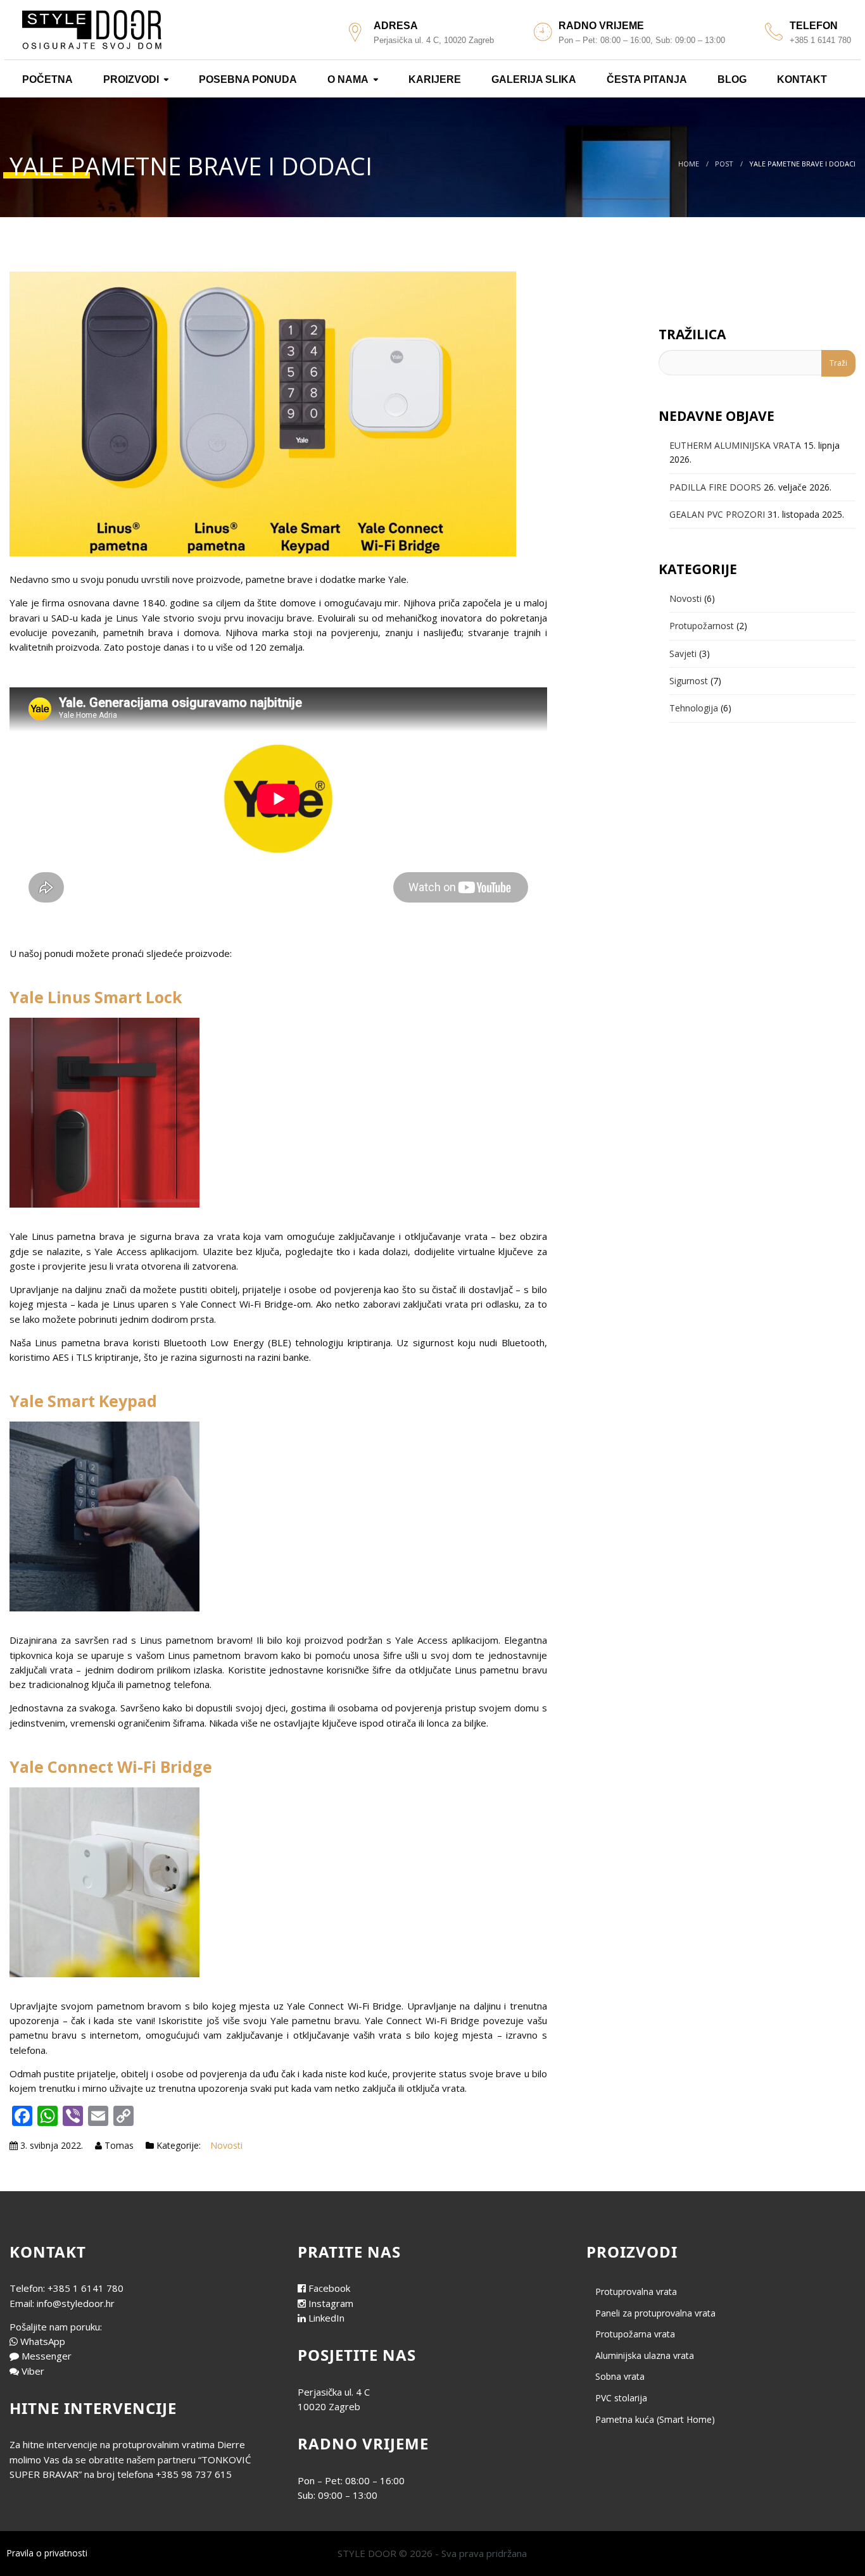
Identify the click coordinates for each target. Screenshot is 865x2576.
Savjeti (683, 653)
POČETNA (46, 79)
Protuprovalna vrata (636, 2292)
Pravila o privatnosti (47, 2553)
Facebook (329, 2288)
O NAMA (347, 79)
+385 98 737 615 (194, 2474)
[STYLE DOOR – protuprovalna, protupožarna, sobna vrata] (92, 28)
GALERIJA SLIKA (533, 79)
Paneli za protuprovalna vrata (655, 2313)
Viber (33, 2371)
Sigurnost (689, 681)
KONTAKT (801, 79)
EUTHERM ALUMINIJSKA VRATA (735, 445)
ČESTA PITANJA (646, 79)
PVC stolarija (621, 2398)
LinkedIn (326, 2318)
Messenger (47, 2356)
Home (689, 164)
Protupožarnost (702, 626)
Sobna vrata (620, 2376)
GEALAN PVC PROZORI (717, 514)
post (724, 164)
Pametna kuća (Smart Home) (655, 2419)
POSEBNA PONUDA (247, 79)
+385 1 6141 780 (85, 2288)
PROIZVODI (130, 79)
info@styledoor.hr (76, 2303)
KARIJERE (433, 79)
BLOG (731, 79)
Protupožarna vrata (635, 2334)
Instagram (331, 2303)
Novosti (226, 2145)
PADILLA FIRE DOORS (715, 487)
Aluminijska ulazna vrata (645, 2355)
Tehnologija (694, 708)
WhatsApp (43, 2341)
